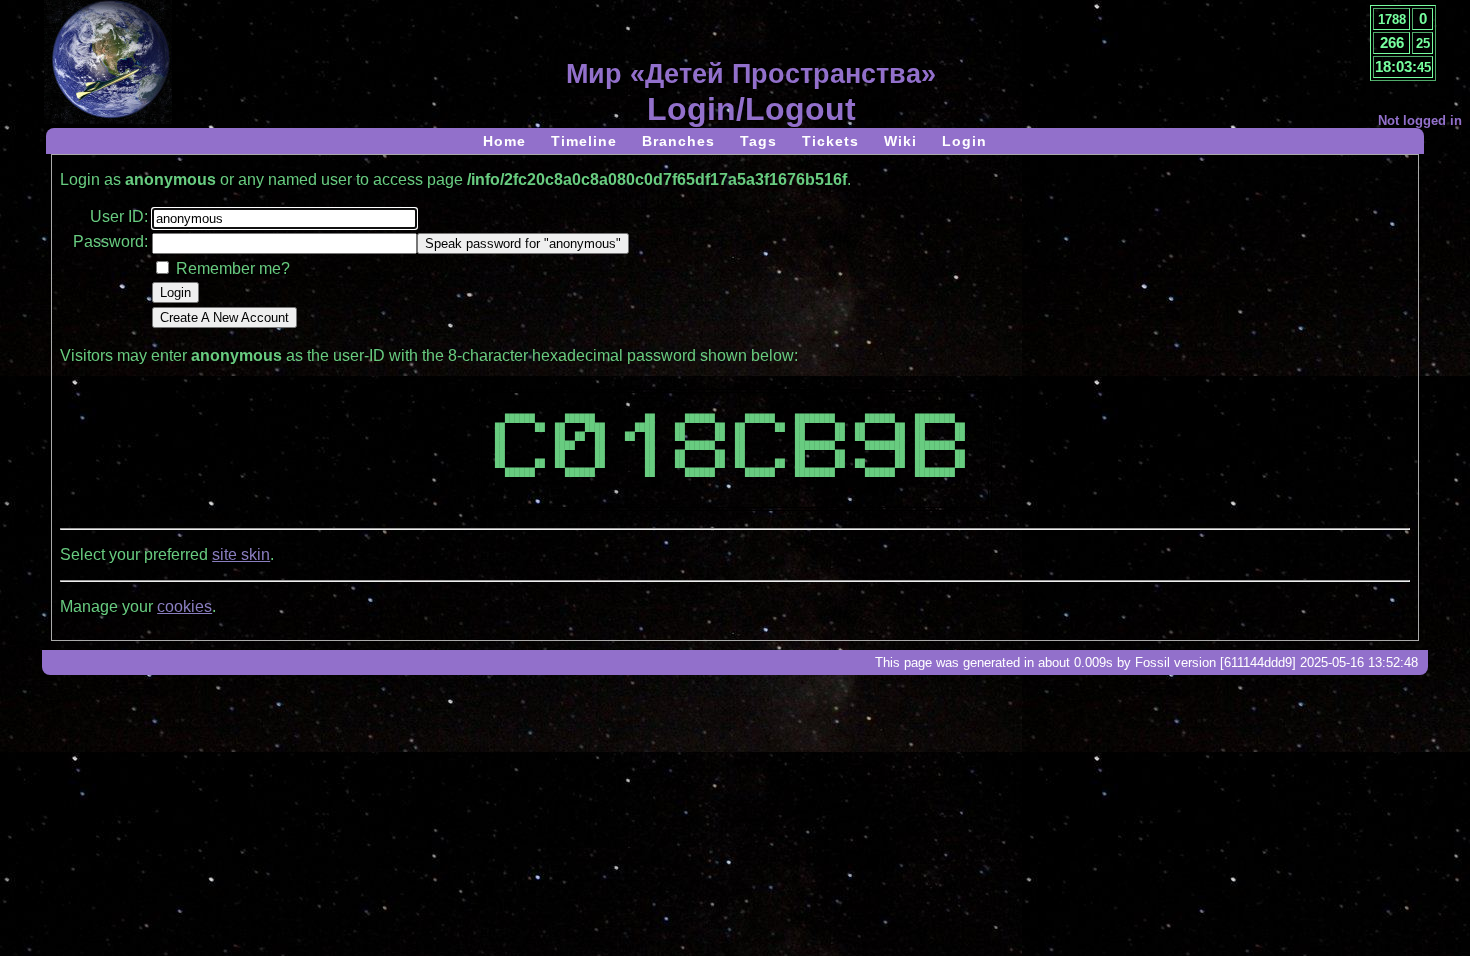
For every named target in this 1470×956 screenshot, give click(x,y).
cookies (184, 606)
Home (504, 141)
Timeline (584, 141)
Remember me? (233, 268)
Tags (758, 141)
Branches (678, 141)
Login (964, 141)
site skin (241, 554)
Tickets (830, 141)
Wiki (900, 141)
